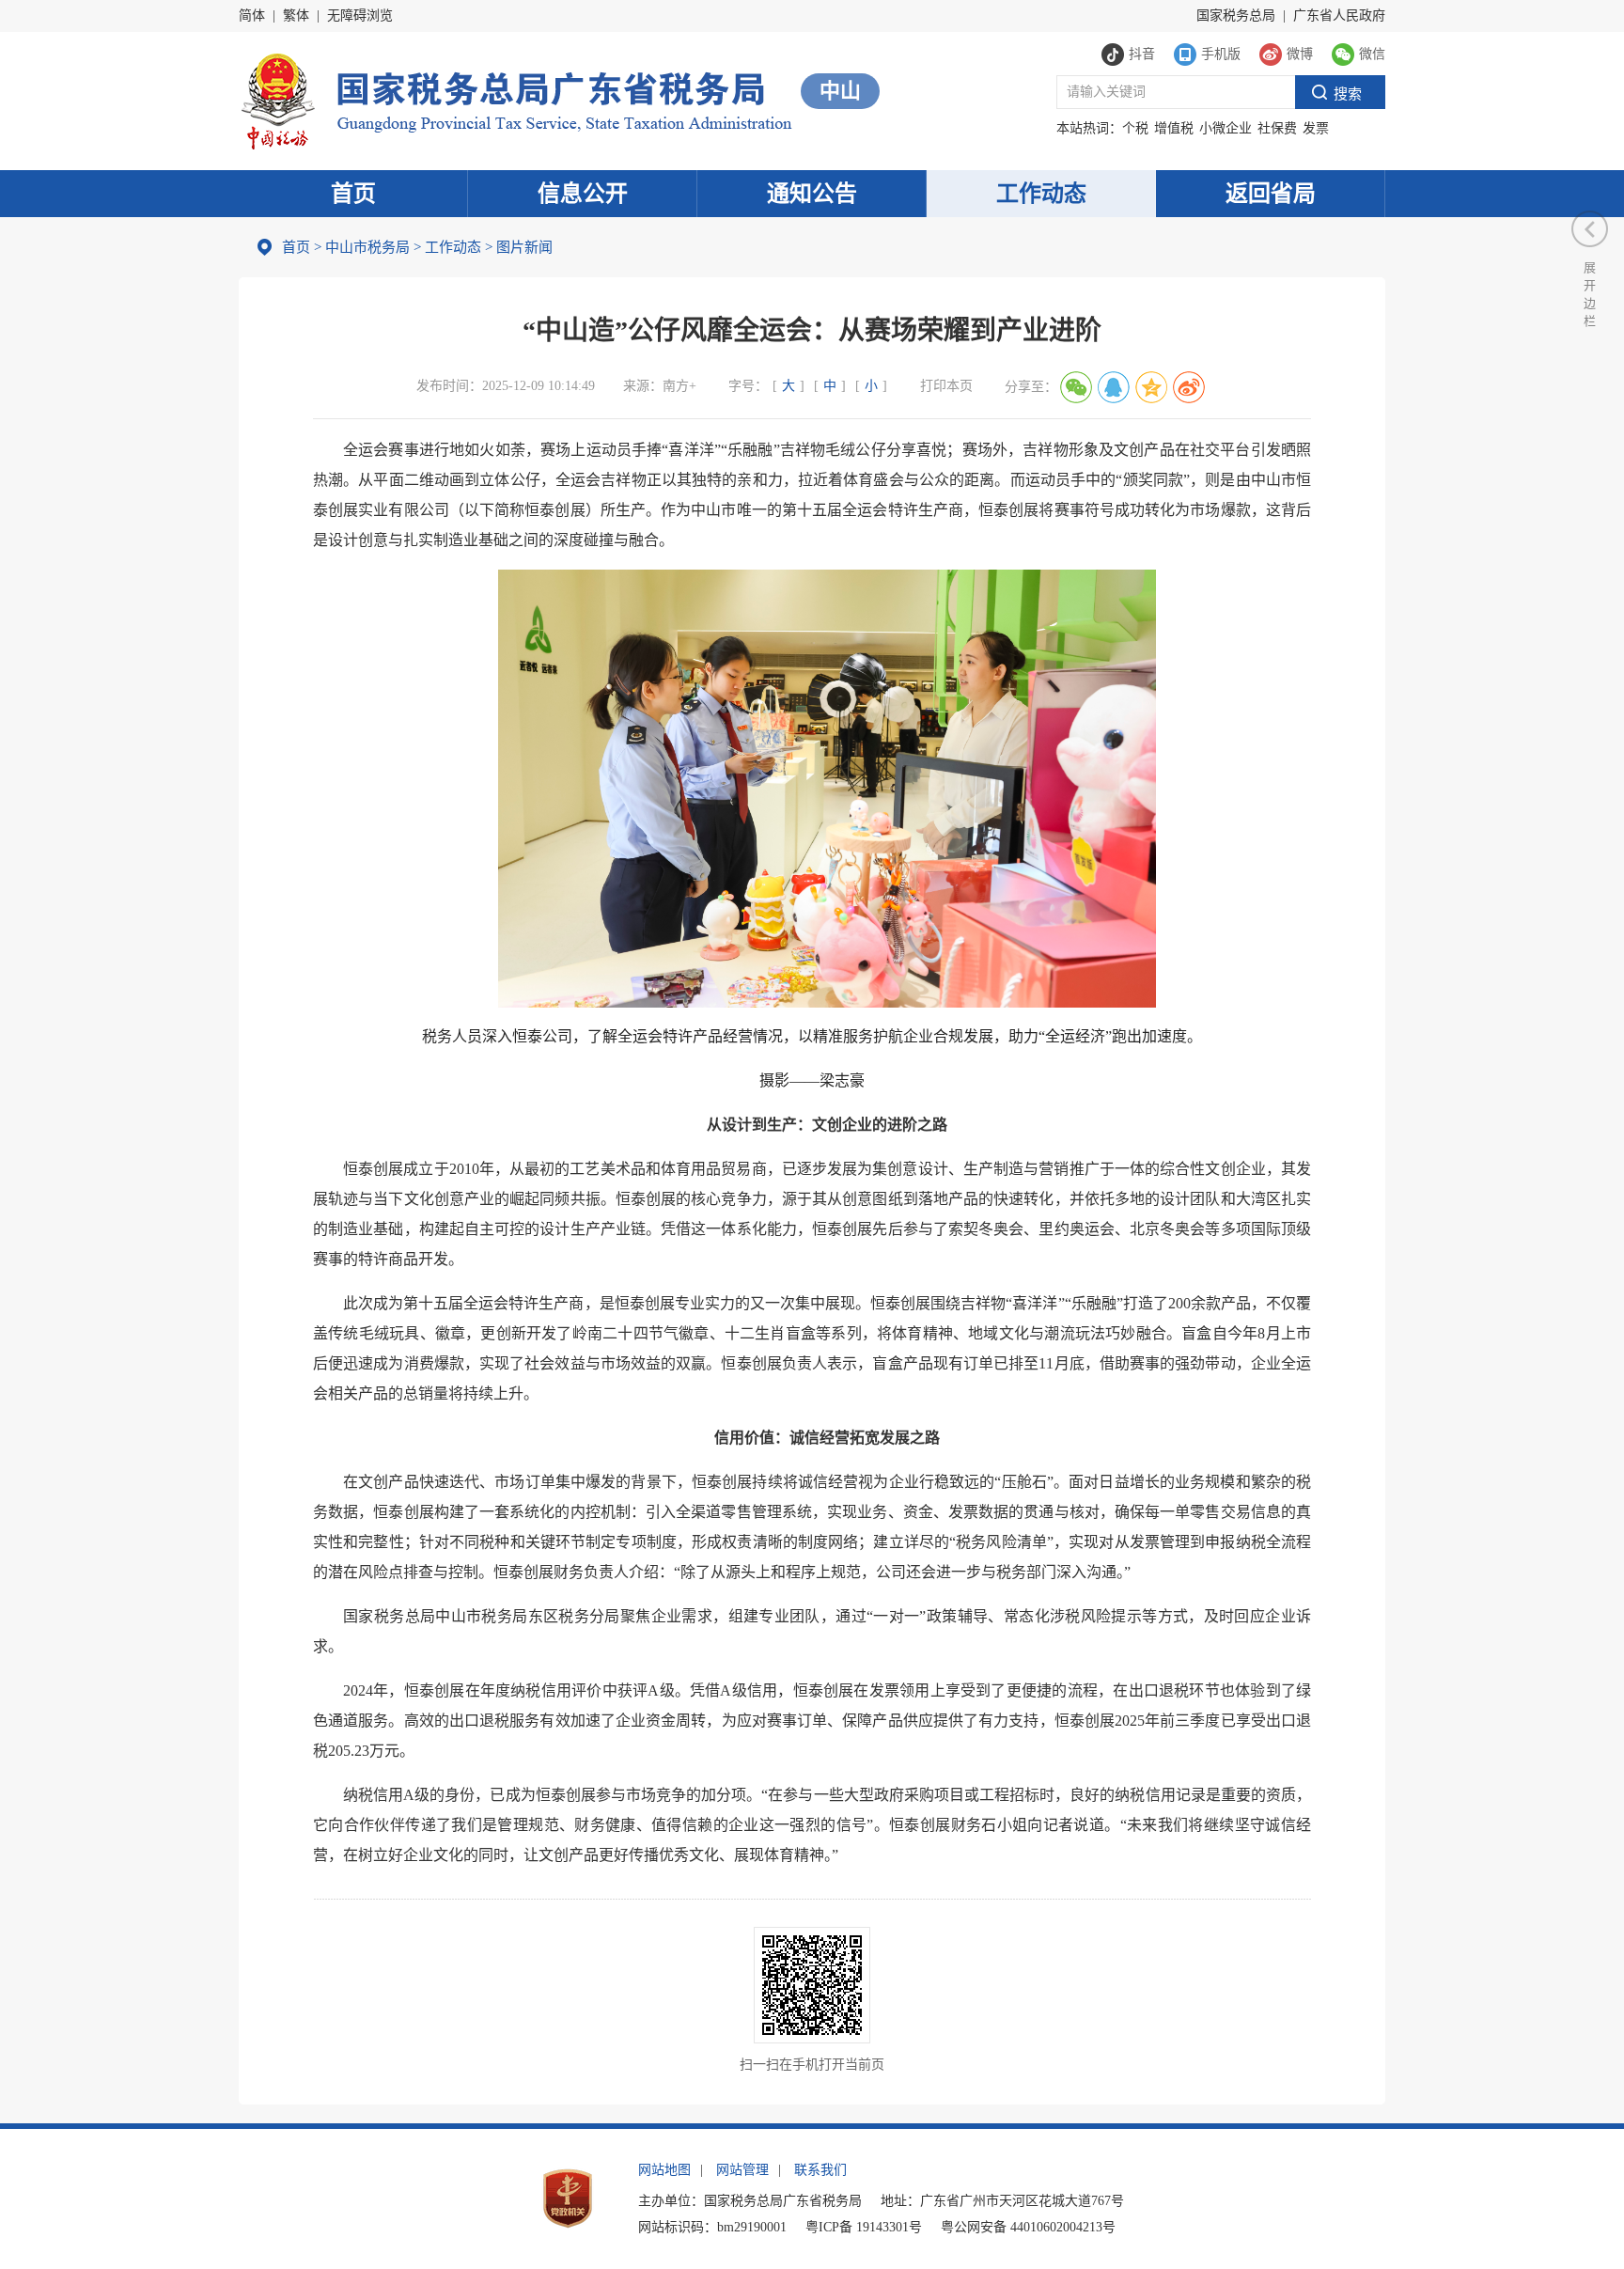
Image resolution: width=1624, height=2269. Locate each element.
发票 (1316, 128)
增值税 (1174, 128)
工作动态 (1041, 194)
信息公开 (583, 194)
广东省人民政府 (1339, 16)
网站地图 (664, 2170)
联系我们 (820, 2170)
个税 (1135, 128)
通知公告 (812, 194)
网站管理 (742, 2170)
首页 (353, 194)
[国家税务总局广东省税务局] (515, 99)
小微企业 (1226, 128)
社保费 (1277, 128)
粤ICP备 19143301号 (864, 2227)
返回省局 (1271, 194)
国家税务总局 (1236, 16)
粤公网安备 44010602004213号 (1028, 2227)
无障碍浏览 (360, 16)
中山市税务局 (367, 247)
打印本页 (946, 386)
